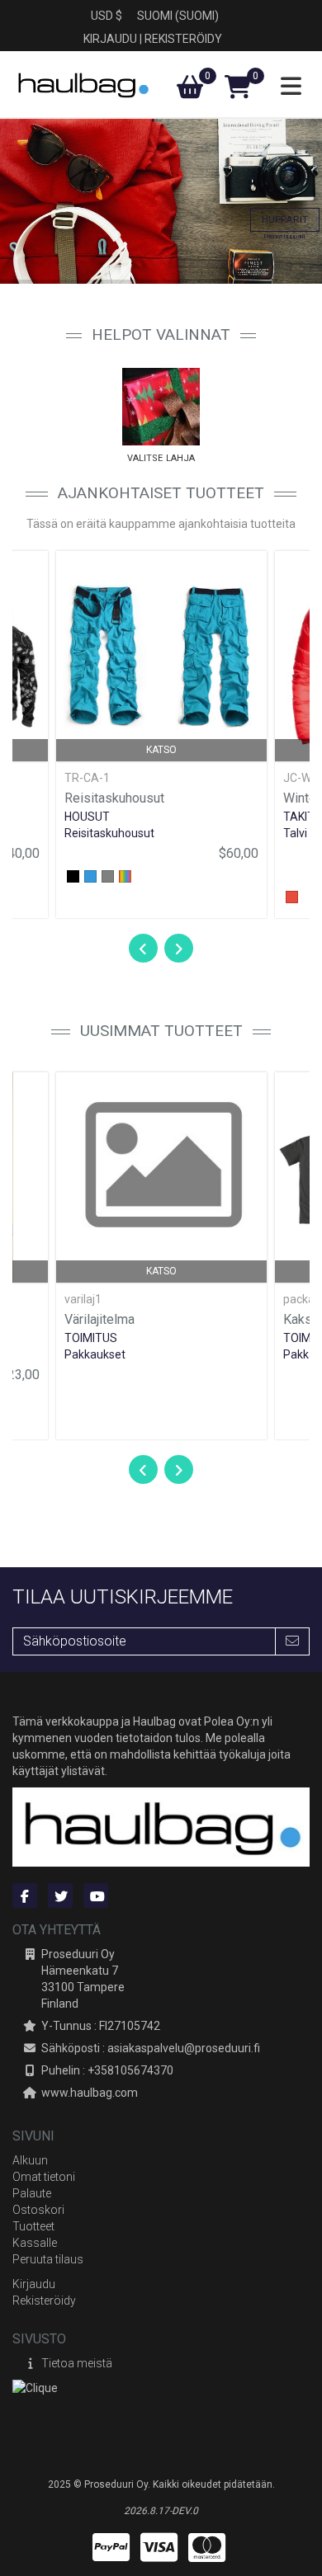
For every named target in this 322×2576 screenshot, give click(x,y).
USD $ (107, 16)
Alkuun (30, 2160)
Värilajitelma (99, 1319)
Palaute (32, 2193)
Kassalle (35, 2243)
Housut (87, 817)
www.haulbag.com (90, 2093)
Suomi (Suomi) (178, 16)
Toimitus (91, 1338)
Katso (161, 750)
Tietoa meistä (77, 2363)
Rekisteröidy (183, 39)
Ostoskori (38, 2210)
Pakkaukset (95, 1354)
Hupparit (285, 219)
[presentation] (143, 949)
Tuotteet (33, 2226)
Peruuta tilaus (48, 2259)
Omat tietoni (44, 2177)
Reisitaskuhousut (114, 798)
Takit (299, 817)
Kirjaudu (110, 39)
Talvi (295, 833)
